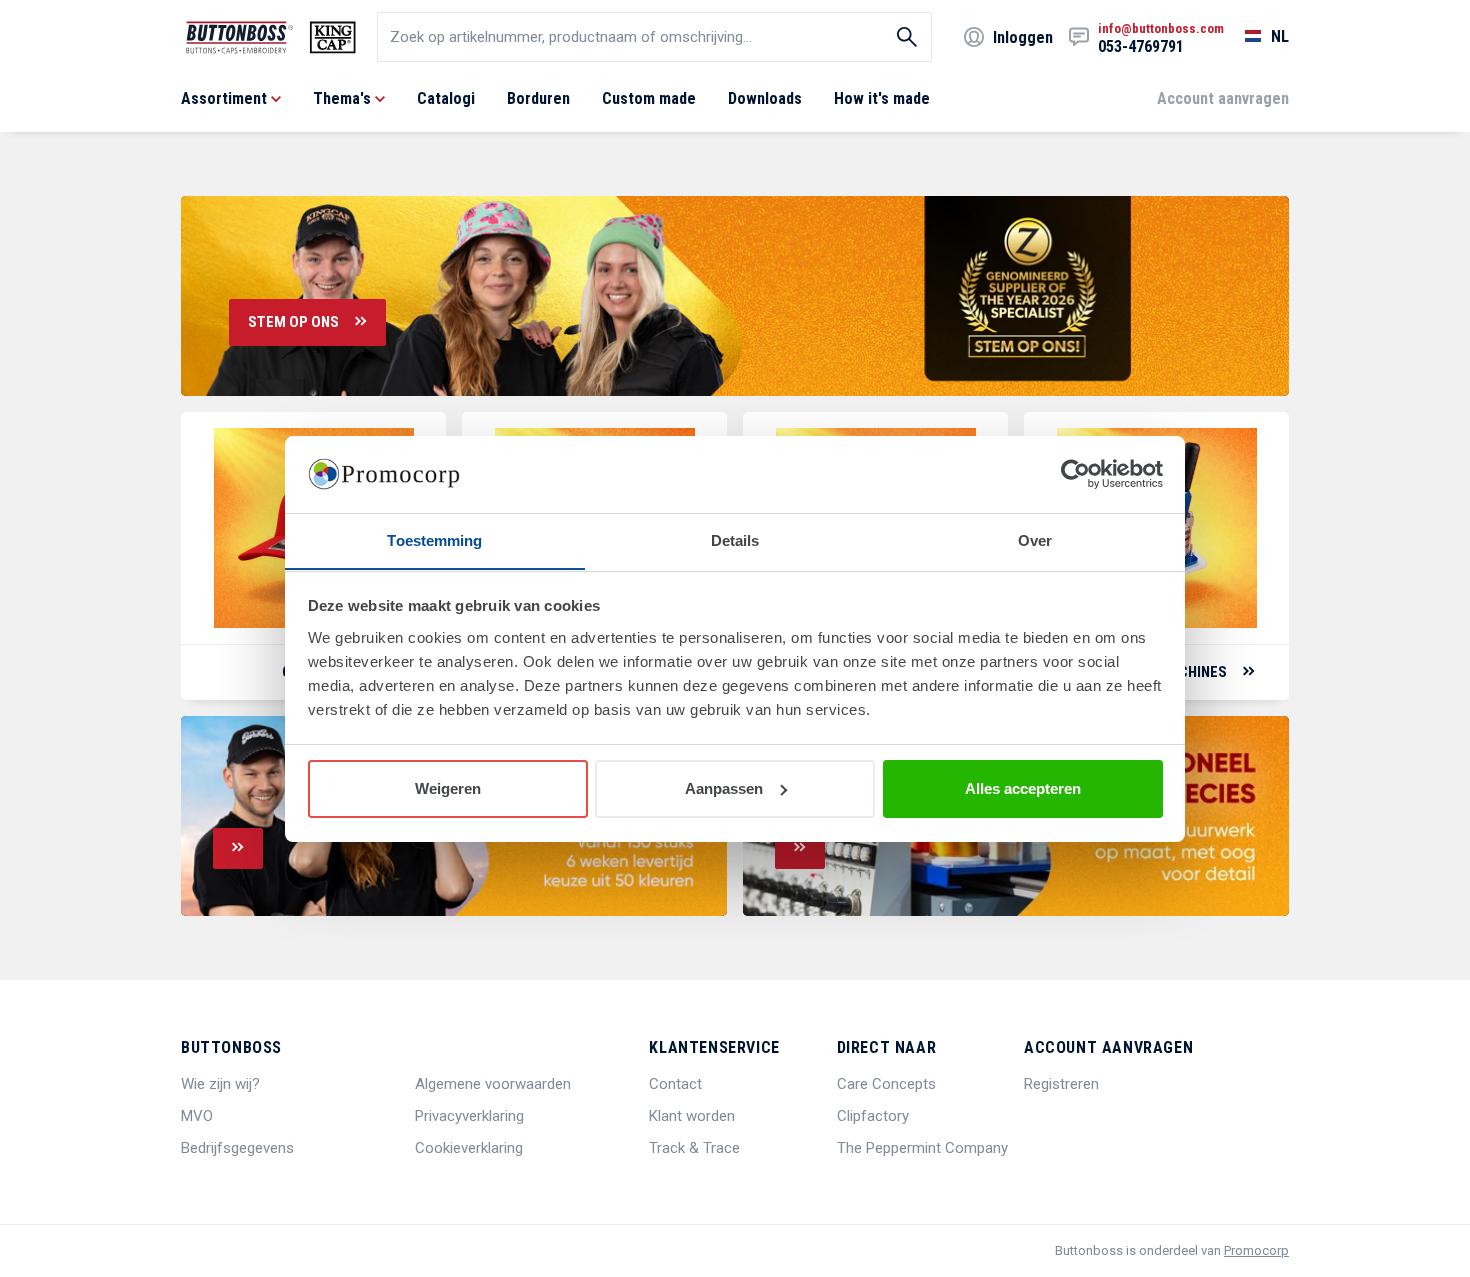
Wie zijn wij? (220, 1084)
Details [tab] (735, 539)
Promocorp (1256, 1250)
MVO (197, 1116)
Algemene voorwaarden (493, 1084)
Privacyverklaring (469, 1116)
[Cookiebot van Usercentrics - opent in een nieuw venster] (1075, 474)
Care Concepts (886, 1084)
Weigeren (448, 788)
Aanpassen (724, 788)
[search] (654, 37)
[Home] (271, 37)
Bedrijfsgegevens (237, 1148)
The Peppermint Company (922, 1148)
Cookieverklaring (469, 1148)
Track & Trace (694, 1148)
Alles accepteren (1023, 788)
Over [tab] (1035, 539)
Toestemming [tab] (434, 539)
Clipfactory (873, 1116)
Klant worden (692, 1116)
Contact (675, 1084)
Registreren (1061, 1084)
